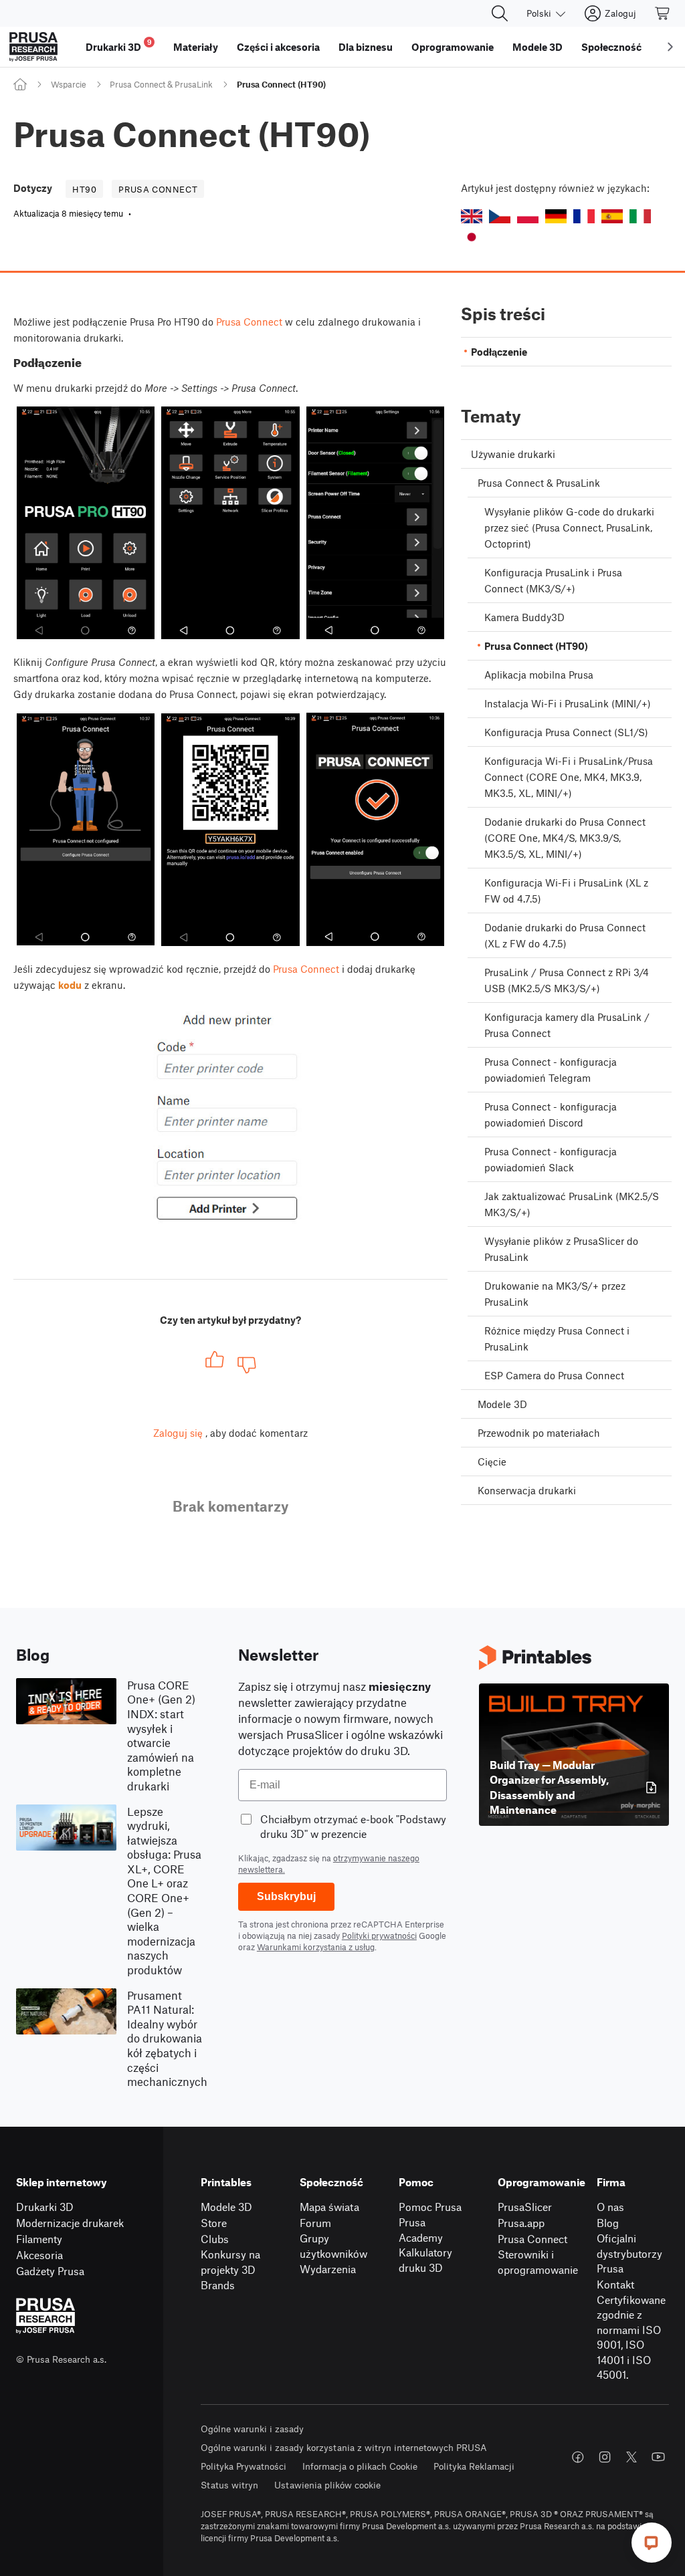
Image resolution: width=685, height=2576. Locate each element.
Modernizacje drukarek (70, 2223)
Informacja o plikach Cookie (360, 2466)
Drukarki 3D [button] (119, 45)
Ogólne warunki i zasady (252, 2429)
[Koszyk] (663, 13)
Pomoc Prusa (430, 2207)
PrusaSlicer (525, 2207)
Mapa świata (329, 2207)
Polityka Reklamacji (474, 2466)
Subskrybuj (286, 1896)
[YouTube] (658, 2457)
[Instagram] (605, 2457)
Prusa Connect (249, 322)
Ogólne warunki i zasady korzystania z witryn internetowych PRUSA (344, 2447)
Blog (608, 2223)
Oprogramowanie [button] (453, 47)
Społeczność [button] (611, 47)
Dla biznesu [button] (366, 47)
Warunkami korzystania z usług (316, 1947)
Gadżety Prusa (50, 2271)
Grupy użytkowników (333, 2246)
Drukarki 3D (45, 2207)
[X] (631, 2457)
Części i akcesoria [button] (278, 47)
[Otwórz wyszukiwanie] (500, 13)
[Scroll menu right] (670, 47)
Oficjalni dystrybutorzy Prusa (629, 2253)
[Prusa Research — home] (33, 47)
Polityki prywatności (379, 1936)
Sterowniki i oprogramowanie (538, 2262)
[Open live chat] (652, 2543)
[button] (472, 216)
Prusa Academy (421, 2230)
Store (214, 2223)
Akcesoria (39, 2255)
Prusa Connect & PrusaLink (161, 84)
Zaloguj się (178, 1433)
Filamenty (39, 2239)
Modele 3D (226, 2207)
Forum (315, 2223)
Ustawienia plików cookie (327, 2485)
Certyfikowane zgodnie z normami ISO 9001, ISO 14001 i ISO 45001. (631, 2337)
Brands (218, 2285)
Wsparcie (69, 84)
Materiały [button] (196, 47)
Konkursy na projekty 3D (230, 2262)
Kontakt (615, 2284)
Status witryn (229, 2485)
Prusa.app (521, 2223)
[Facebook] (578, 2457)
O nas (610, 2207)
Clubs (215, 2239)
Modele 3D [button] (537, 47)
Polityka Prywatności (243, 2466)
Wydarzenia (328, 2269)
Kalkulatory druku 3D (425, 2260)
